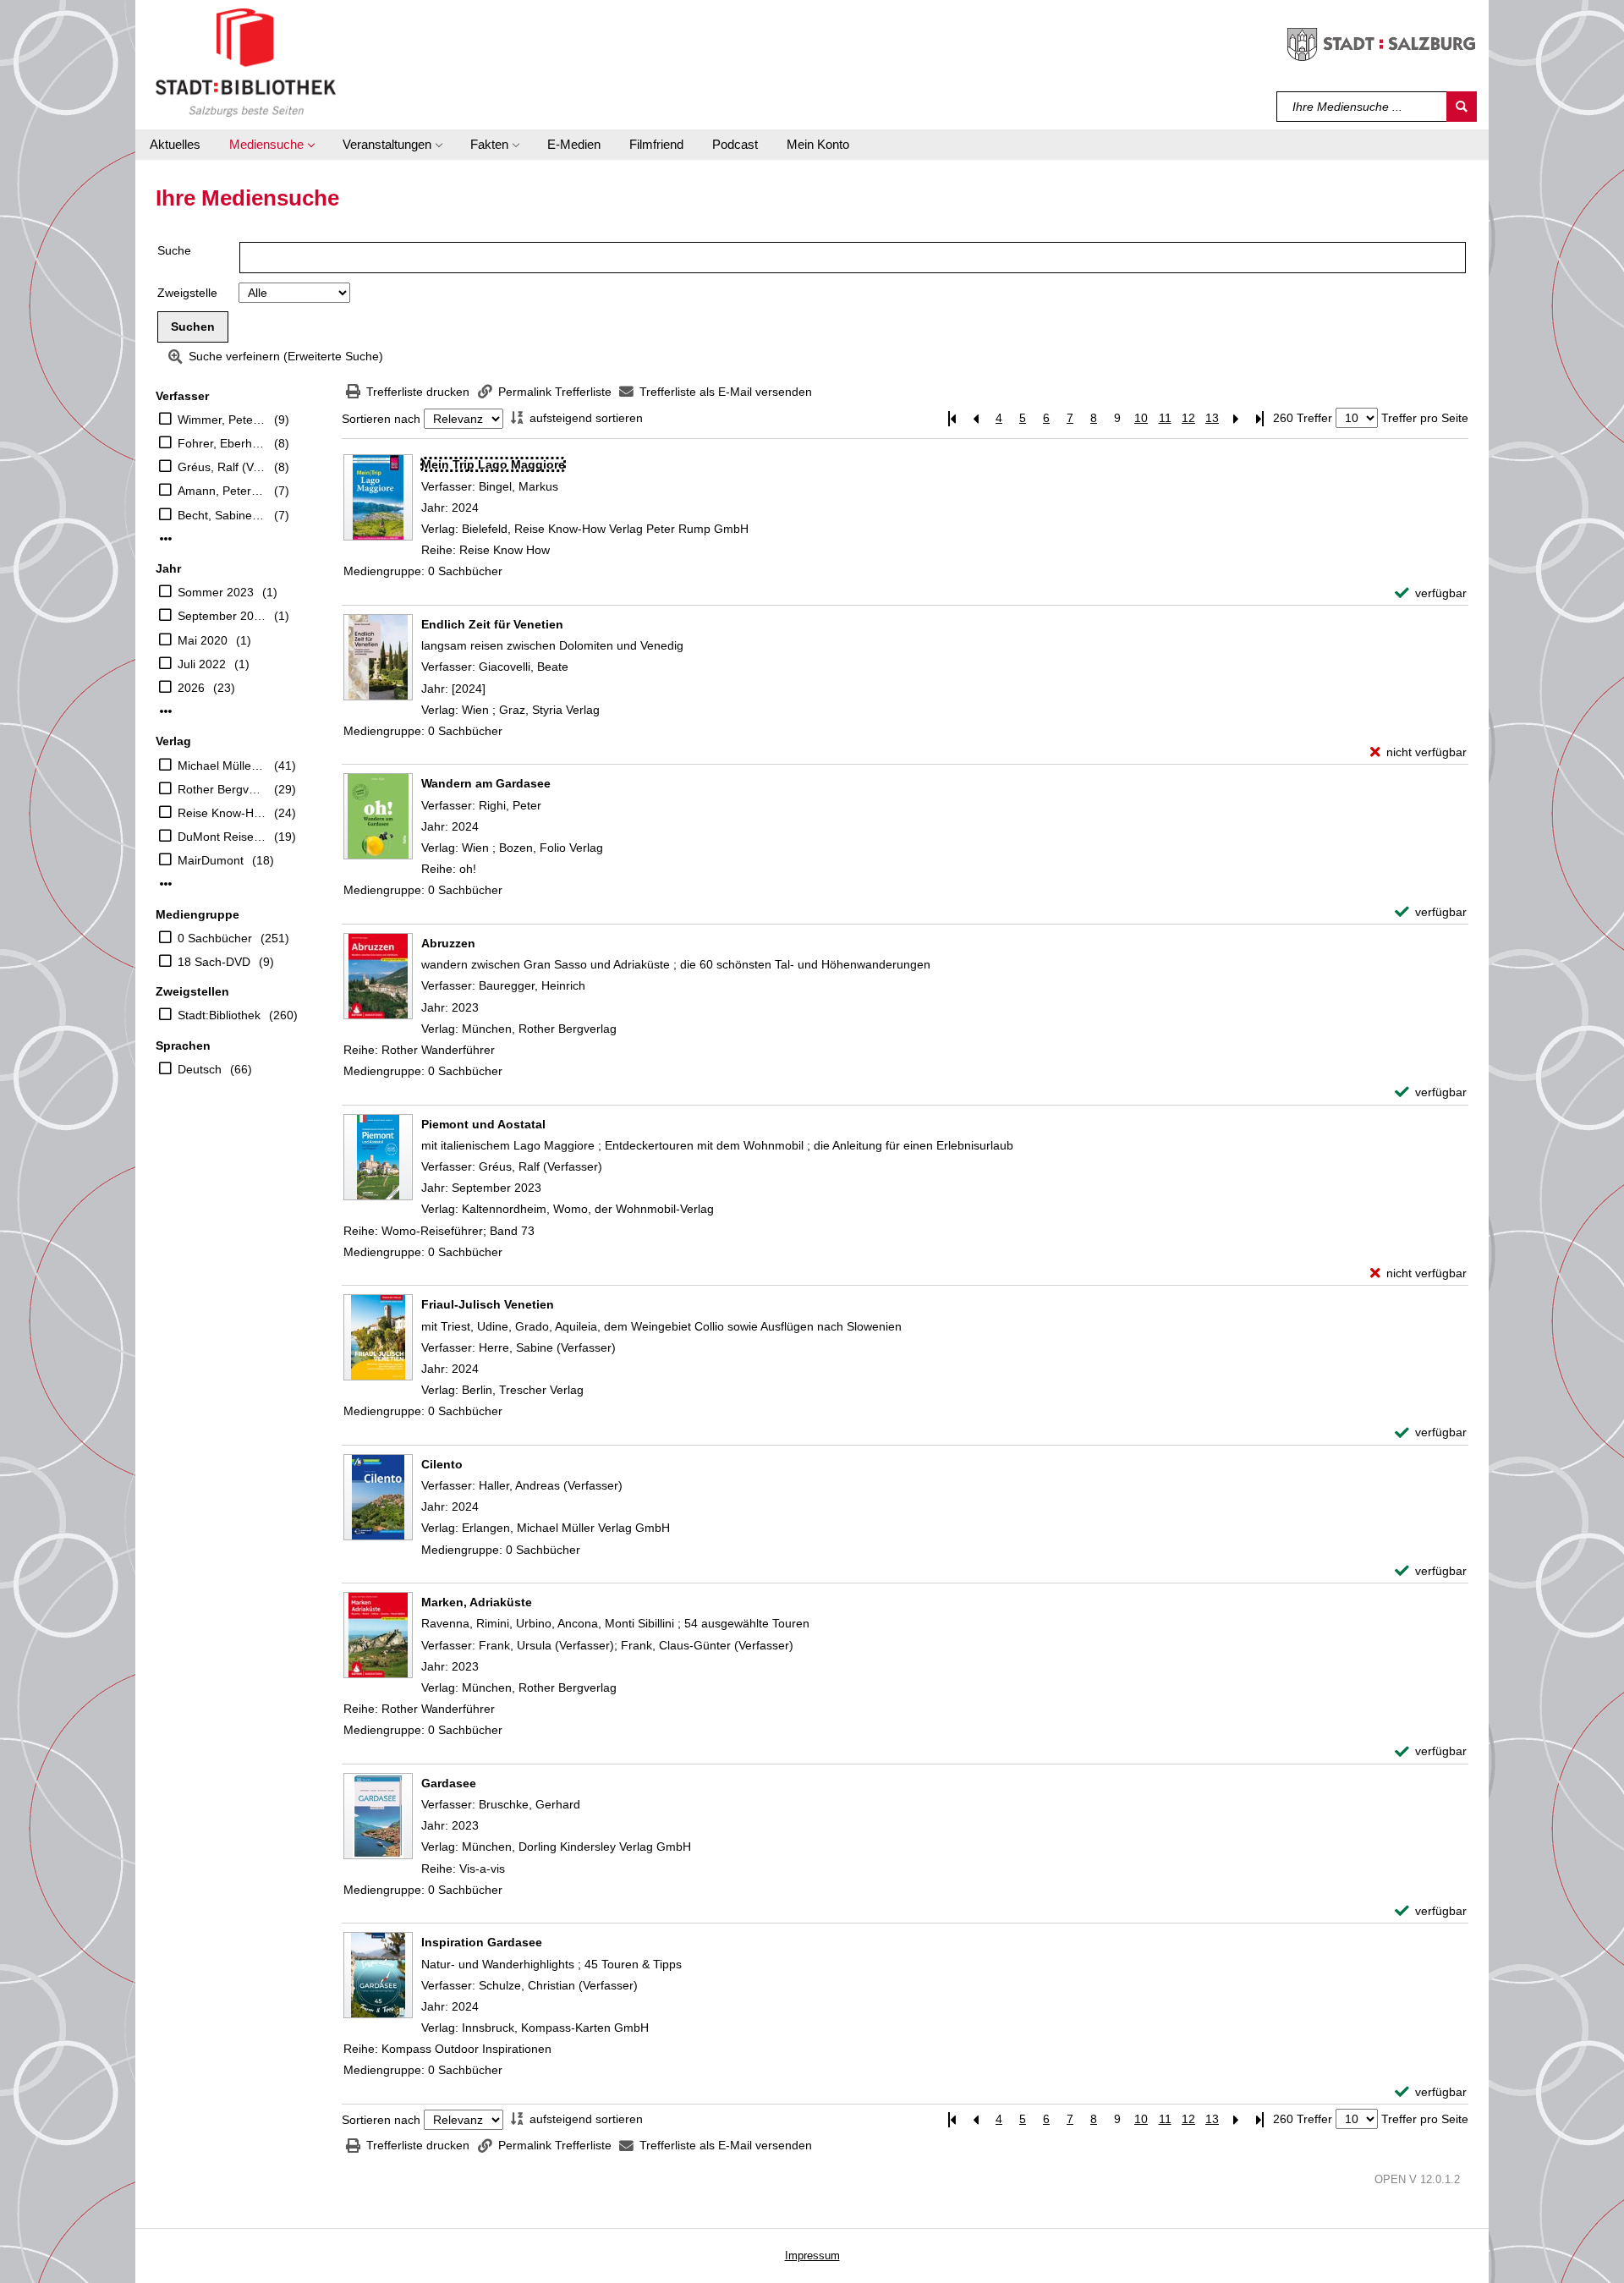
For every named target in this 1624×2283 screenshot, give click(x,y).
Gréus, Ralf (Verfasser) (222, 467)
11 (1165, 418)
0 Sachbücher (215, 938)
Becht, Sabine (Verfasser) (222, 515)
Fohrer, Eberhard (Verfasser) (222, 443)
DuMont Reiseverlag (222, 837)
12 (1188, 418)
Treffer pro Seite (1425, 418)
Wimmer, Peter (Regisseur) (222, 420)
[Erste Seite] (952, 418)
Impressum (812, 2256)
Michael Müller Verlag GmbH (222, 766)
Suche (174, 250)
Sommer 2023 (216, 592)
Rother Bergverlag (222, 789)
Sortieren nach (381, 419)
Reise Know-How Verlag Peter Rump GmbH (222, 813)
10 (1141, 418)
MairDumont (211, 860)
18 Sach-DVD (214, 962)
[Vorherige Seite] (975, 418)
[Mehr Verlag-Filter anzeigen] (166, 884)
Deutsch (200, 1069)
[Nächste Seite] (1236, 418)
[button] (272, 145)
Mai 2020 (203, 640)
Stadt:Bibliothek (219, 1015)
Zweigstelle (187, 293)
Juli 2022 (202, 664)
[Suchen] (1462, 107)
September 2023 (222, 616)
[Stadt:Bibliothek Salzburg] (246, 62)
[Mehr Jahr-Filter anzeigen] (166, 711)
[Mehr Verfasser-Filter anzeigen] (166, 539)
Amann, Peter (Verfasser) (222, 491)
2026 (191, 688)
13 (1212, 418)
